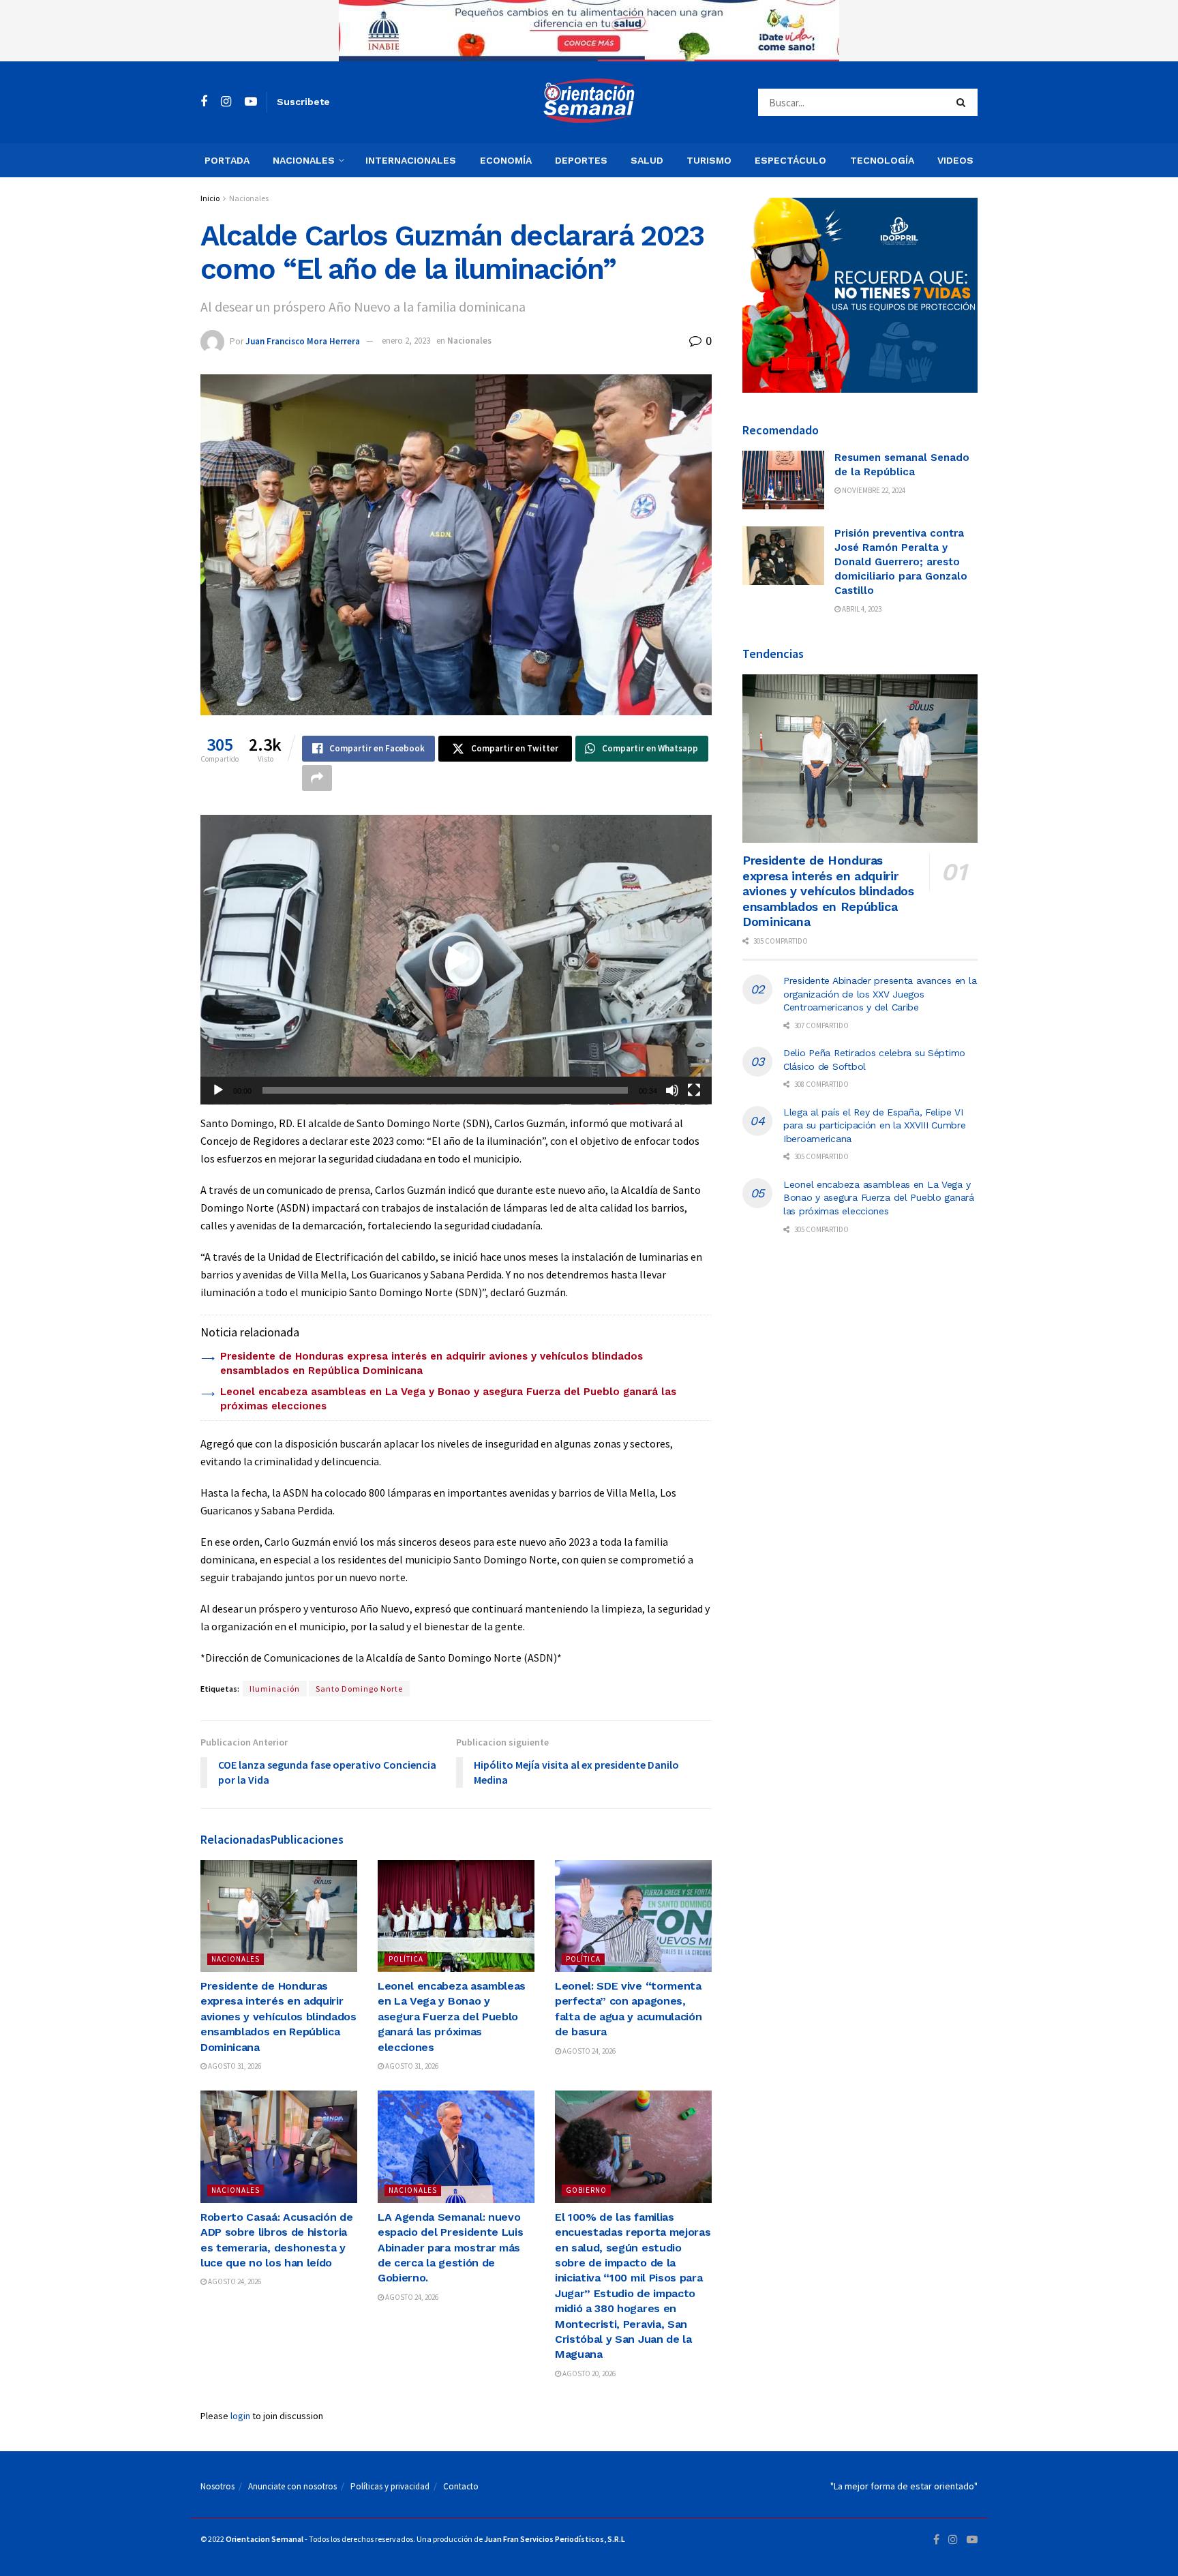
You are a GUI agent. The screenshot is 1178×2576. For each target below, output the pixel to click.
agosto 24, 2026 (588, 2051)
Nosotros (217, 2486)
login (240, 2416)
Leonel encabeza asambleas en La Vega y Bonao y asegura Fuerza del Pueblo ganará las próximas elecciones (452, 2017)
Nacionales (304, 160)
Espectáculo (790, 160)
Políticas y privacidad (390, 2486)
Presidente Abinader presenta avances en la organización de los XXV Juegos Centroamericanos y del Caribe (880, 994)
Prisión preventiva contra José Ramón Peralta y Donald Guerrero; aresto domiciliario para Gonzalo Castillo (901, 562)
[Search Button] (964, 102)
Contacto (461, 2486)
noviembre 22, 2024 (873, 490)
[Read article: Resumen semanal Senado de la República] (783, 480)
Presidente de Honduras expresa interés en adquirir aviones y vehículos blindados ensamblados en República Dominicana (278, 2017)
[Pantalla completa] (694, 1090)
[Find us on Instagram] (226, 102)
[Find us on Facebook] (204, 102)
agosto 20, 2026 (588, 2373)
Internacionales (411, 160)
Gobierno (586, 2190)
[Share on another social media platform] (317, 778)
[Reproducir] (218, 1090)
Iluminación (275, 1689)
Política (406, 1959)
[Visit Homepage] (589, 102)
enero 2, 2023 (406, 341)
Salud (647, 160)
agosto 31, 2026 (234, 2066)
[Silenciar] (672, 1090)
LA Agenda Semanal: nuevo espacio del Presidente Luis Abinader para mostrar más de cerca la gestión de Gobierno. (450, 2248)
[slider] (445, 1090)
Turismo (709, 160)
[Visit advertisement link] (589, 31)
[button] (456, 959)
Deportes (581, 160)
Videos (955, 160)
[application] (456, 960)
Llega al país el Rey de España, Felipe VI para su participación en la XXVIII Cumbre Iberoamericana (875, 1125)
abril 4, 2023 (861, 609)
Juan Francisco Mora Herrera (303, 341)
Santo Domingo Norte (359, 1689)
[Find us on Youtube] (251, 102)
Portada (227, 160)
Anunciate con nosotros (292, 2486)
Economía (506, 160)
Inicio (210, 198)
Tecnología (882, 160)
